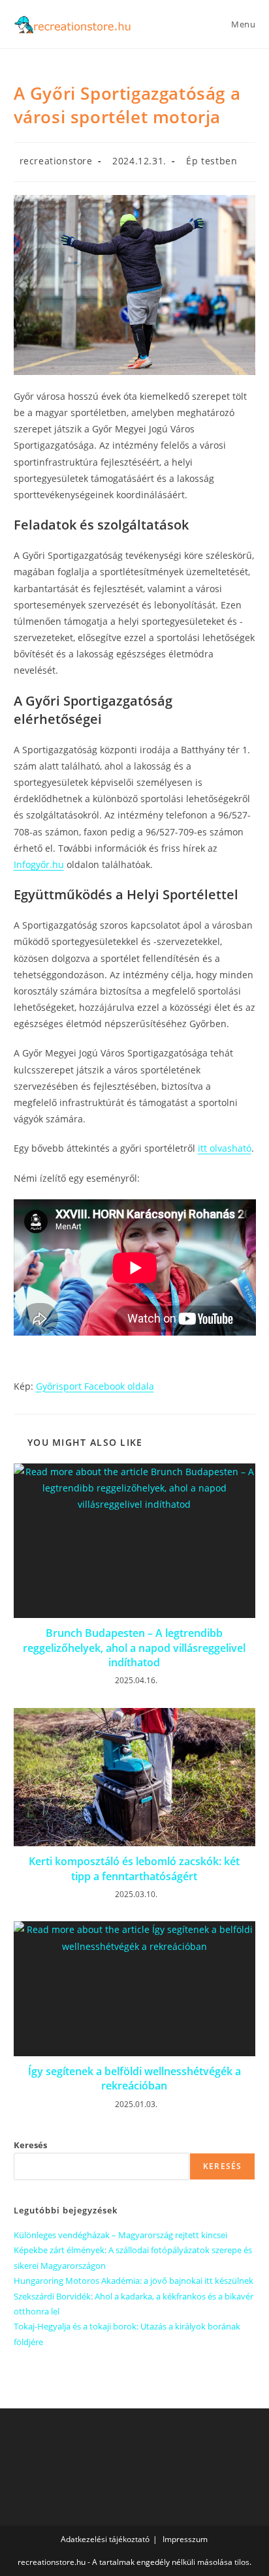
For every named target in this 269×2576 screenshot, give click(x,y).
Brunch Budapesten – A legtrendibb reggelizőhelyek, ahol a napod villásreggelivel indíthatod (134, 1648)
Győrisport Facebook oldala (95, 1386)
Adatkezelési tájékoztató (105, 2539)
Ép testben (212, 161)
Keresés (30, 2145)
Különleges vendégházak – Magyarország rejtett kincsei (120, 2235)
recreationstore (56, 161)
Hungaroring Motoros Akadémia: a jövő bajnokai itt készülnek (134, 2281)
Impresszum (185, 2539)
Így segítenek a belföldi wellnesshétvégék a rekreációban (134, 2078)
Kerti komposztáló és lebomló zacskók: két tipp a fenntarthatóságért (134, 1868)
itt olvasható (225, 1148)
